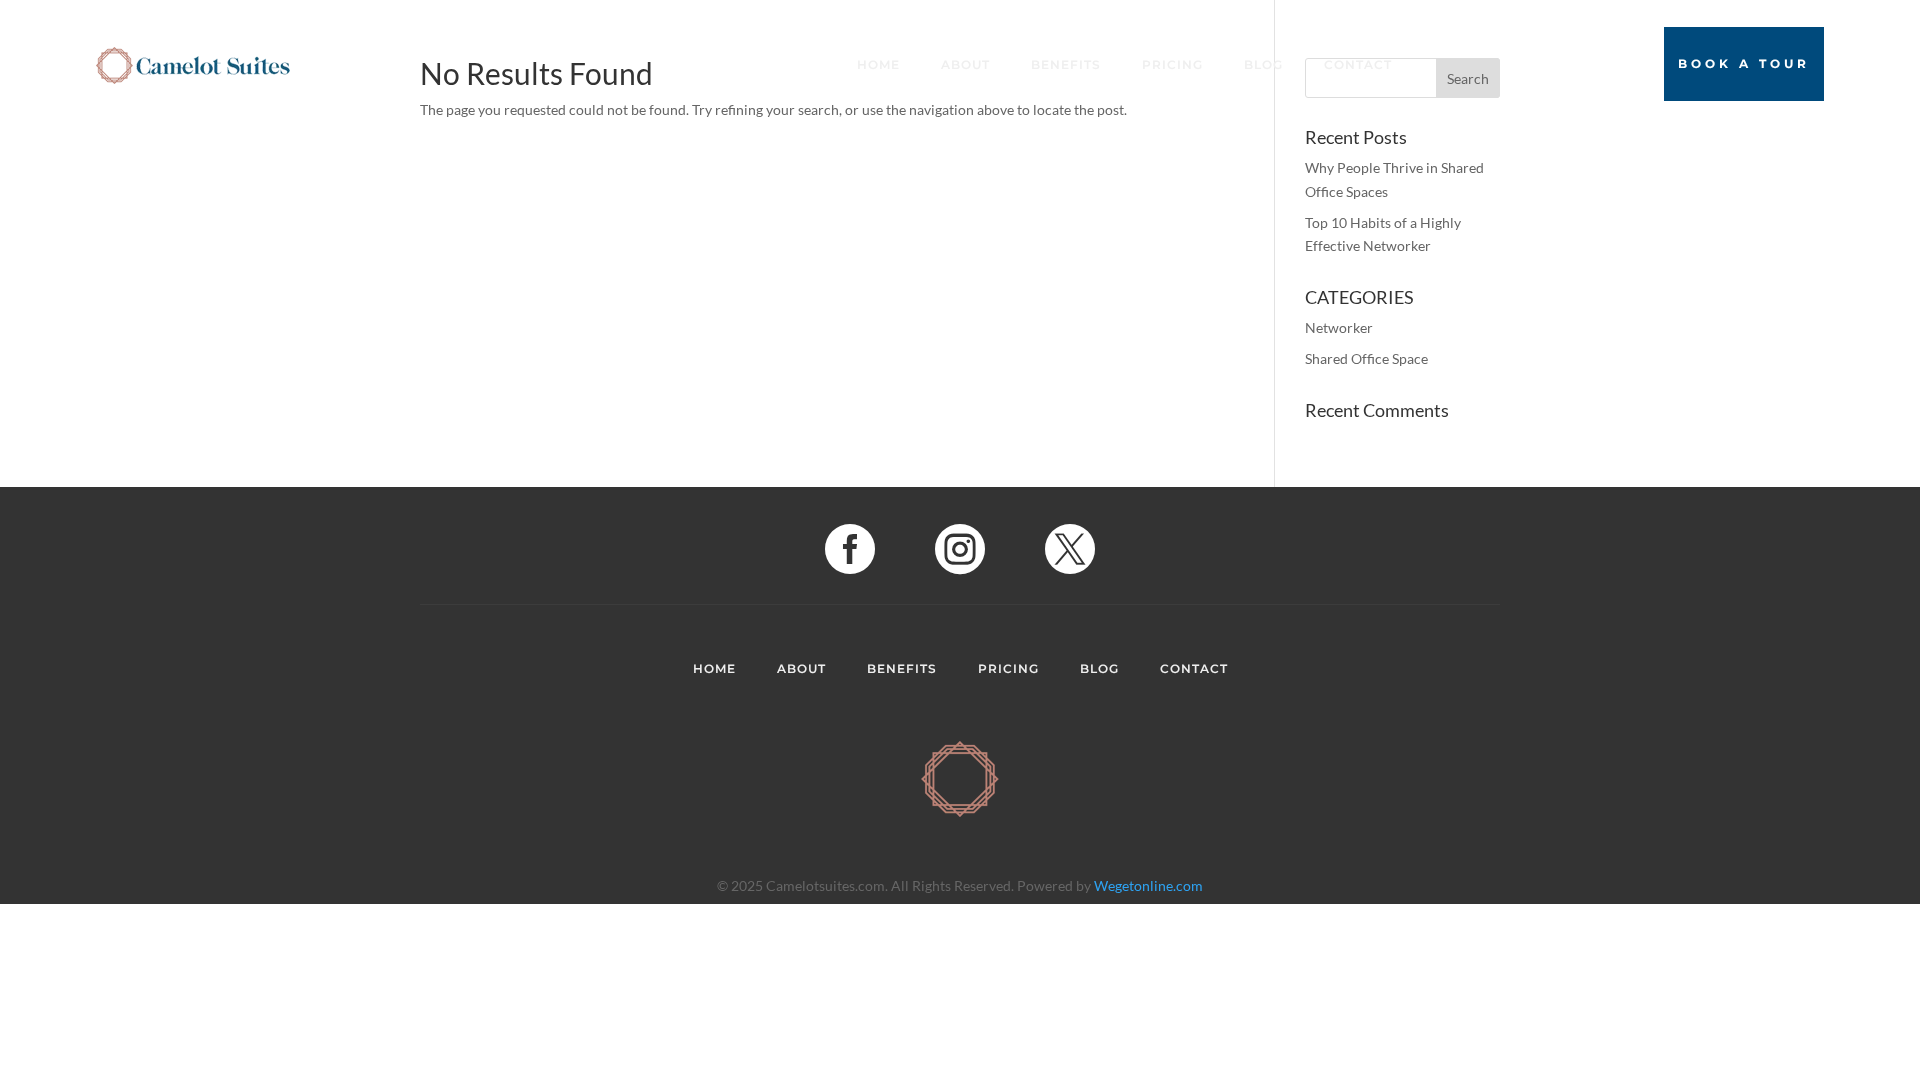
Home (878, 64)
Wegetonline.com (1148, 885)
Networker (1339, 327)
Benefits (1066, 64)
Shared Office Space (1366, 358)
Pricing (1172, 64)
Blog (1263, 64)
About (965, 64)
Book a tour (1744, 63)
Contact (1358, 64)
